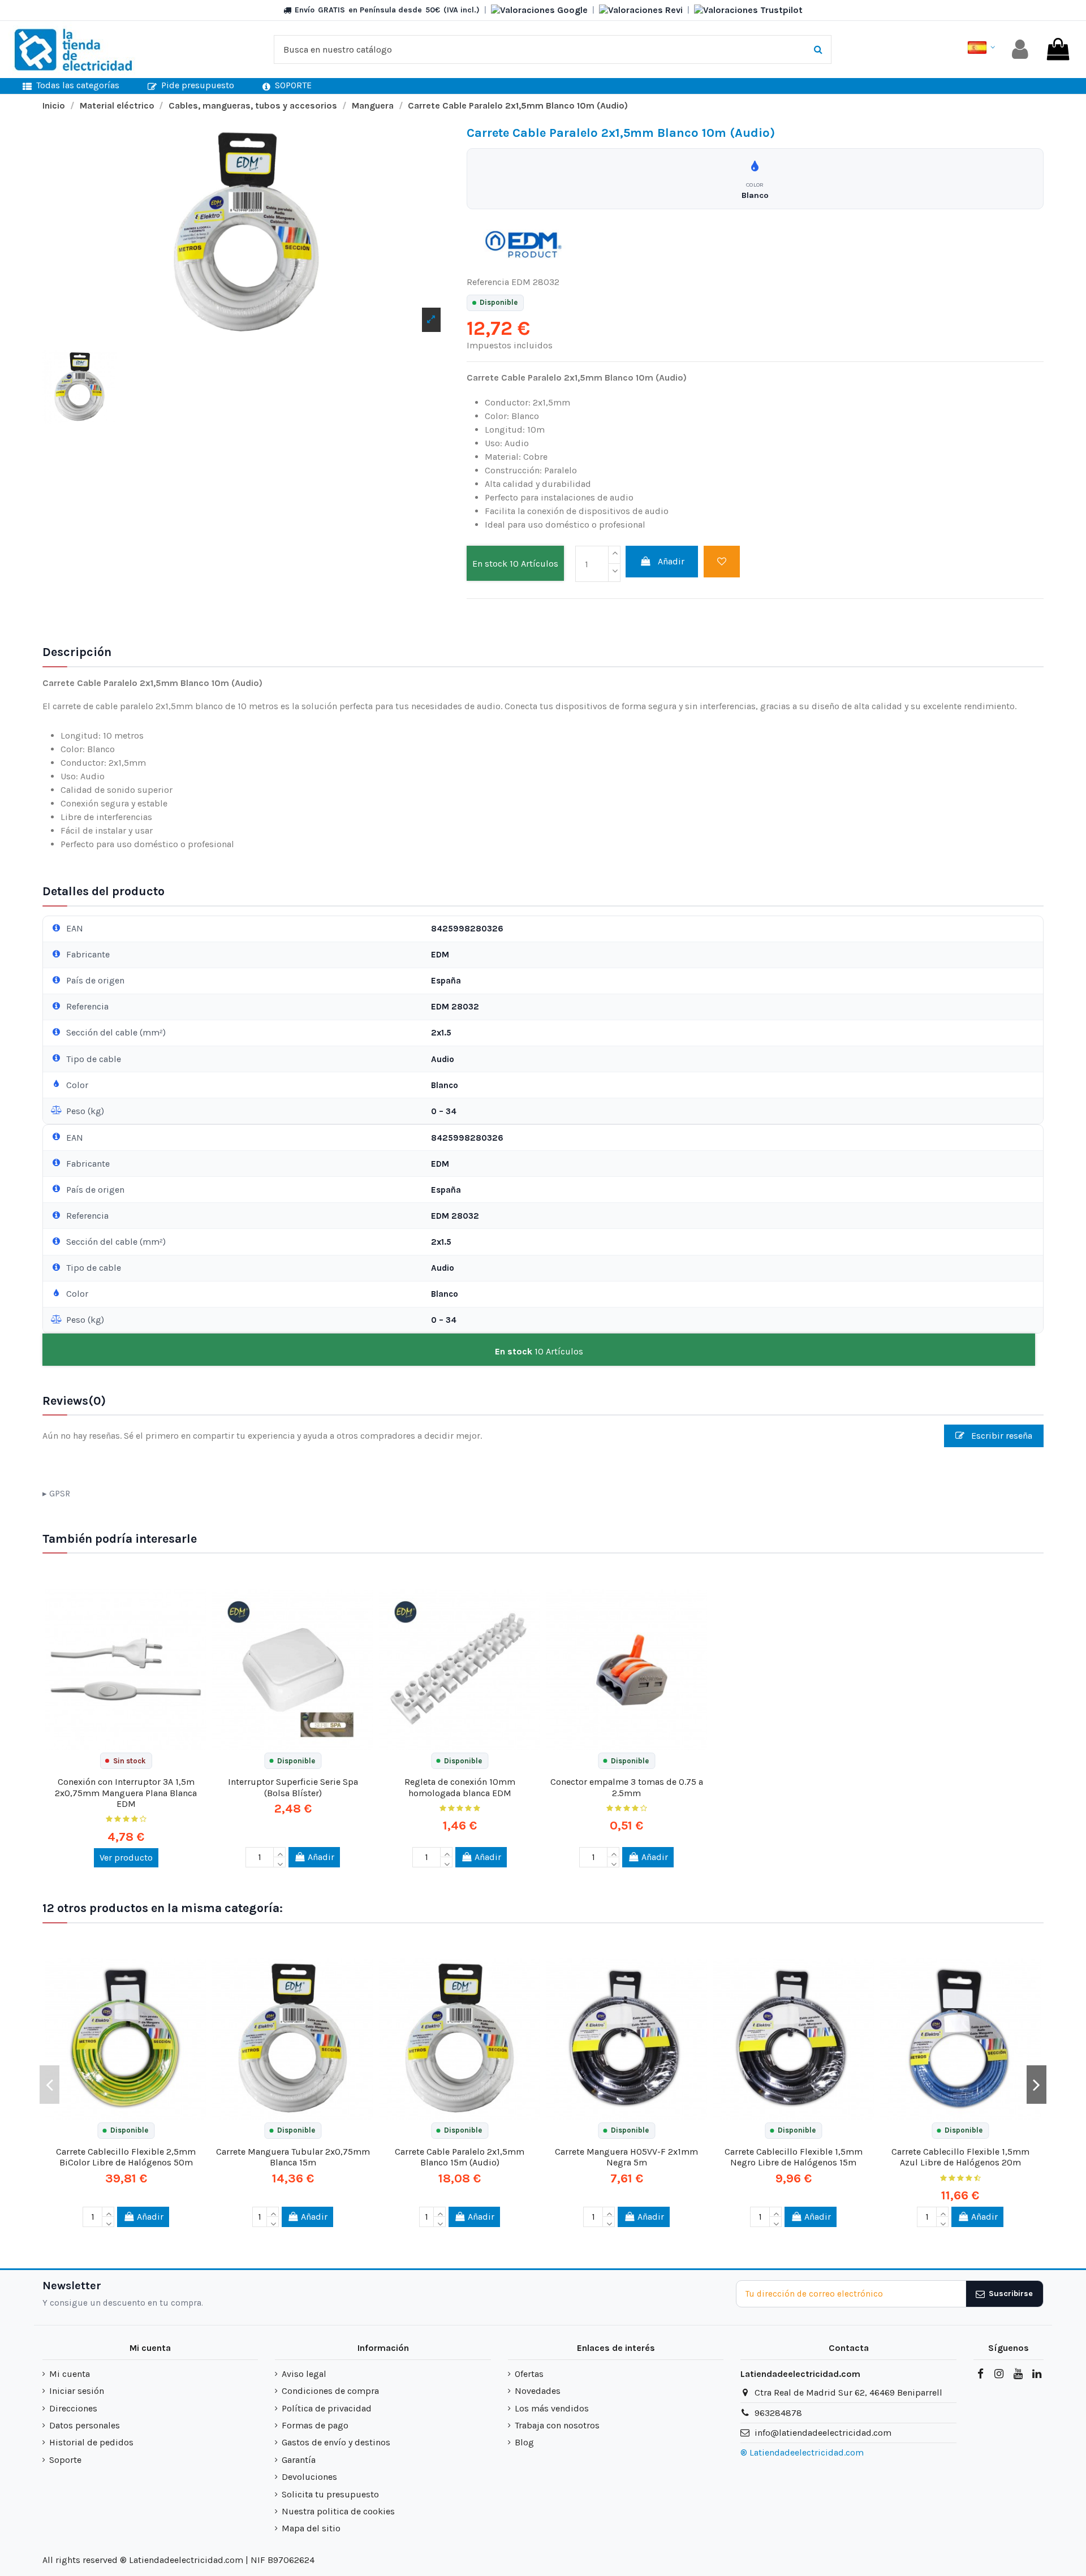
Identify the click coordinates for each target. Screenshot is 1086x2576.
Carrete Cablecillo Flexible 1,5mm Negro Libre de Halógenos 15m (794, 2157)
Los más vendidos (552, 2408)
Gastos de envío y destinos (336, 2442)
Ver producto (126, 1857)
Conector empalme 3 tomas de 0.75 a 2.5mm (627, 1787)
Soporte (65, 2460)
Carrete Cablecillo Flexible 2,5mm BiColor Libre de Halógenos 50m (126, 2157)
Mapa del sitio (311, 2528)
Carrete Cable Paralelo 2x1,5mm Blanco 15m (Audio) (460, 2157)
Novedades (538, 2391)
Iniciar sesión (77, 2391)
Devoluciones (309, 2477)
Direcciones (73, 2408)
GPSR (60, 1494)
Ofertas (529, 2374)
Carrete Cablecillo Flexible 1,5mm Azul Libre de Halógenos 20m (960, 2157)
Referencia (488, 282)
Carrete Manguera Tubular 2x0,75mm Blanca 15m (293, 2157)
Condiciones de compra (330, 2391)
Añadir (671, 561)
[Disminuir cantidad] (614, 573)
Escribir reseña (1001, 1436)
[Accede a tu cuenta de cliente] (1020, 49)
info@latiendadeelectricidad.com (823, 2433)
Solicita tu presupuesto (330, 2494)
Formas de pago (315, 2425)
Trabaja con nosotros (557, 2425)
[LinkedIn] (1037, 2374)
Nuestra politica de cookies (338, 2511)
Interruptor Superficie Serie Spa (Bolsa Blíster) (293, 1787)
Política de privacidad (327, 2408)
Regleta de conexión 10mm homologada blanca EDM (460, 1787)
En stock (490, 564)
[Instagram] (999, 2374)
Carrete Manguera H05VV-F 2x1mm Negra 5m (626, 2157)
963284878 (778, 2413)
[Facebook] (980, 2374)
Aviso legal (304, 2374)
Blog (524, 2442)
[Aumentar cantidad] (614, 555)
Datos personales (85, 2425)
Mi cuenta (70, 2374)
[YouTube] (1018, 2374)
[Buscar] (818, 50)
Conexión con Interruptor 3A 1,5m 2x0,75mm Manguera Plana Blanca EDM (126, 1792)
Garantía (299, 2460)
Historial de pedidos (91, 2442)
